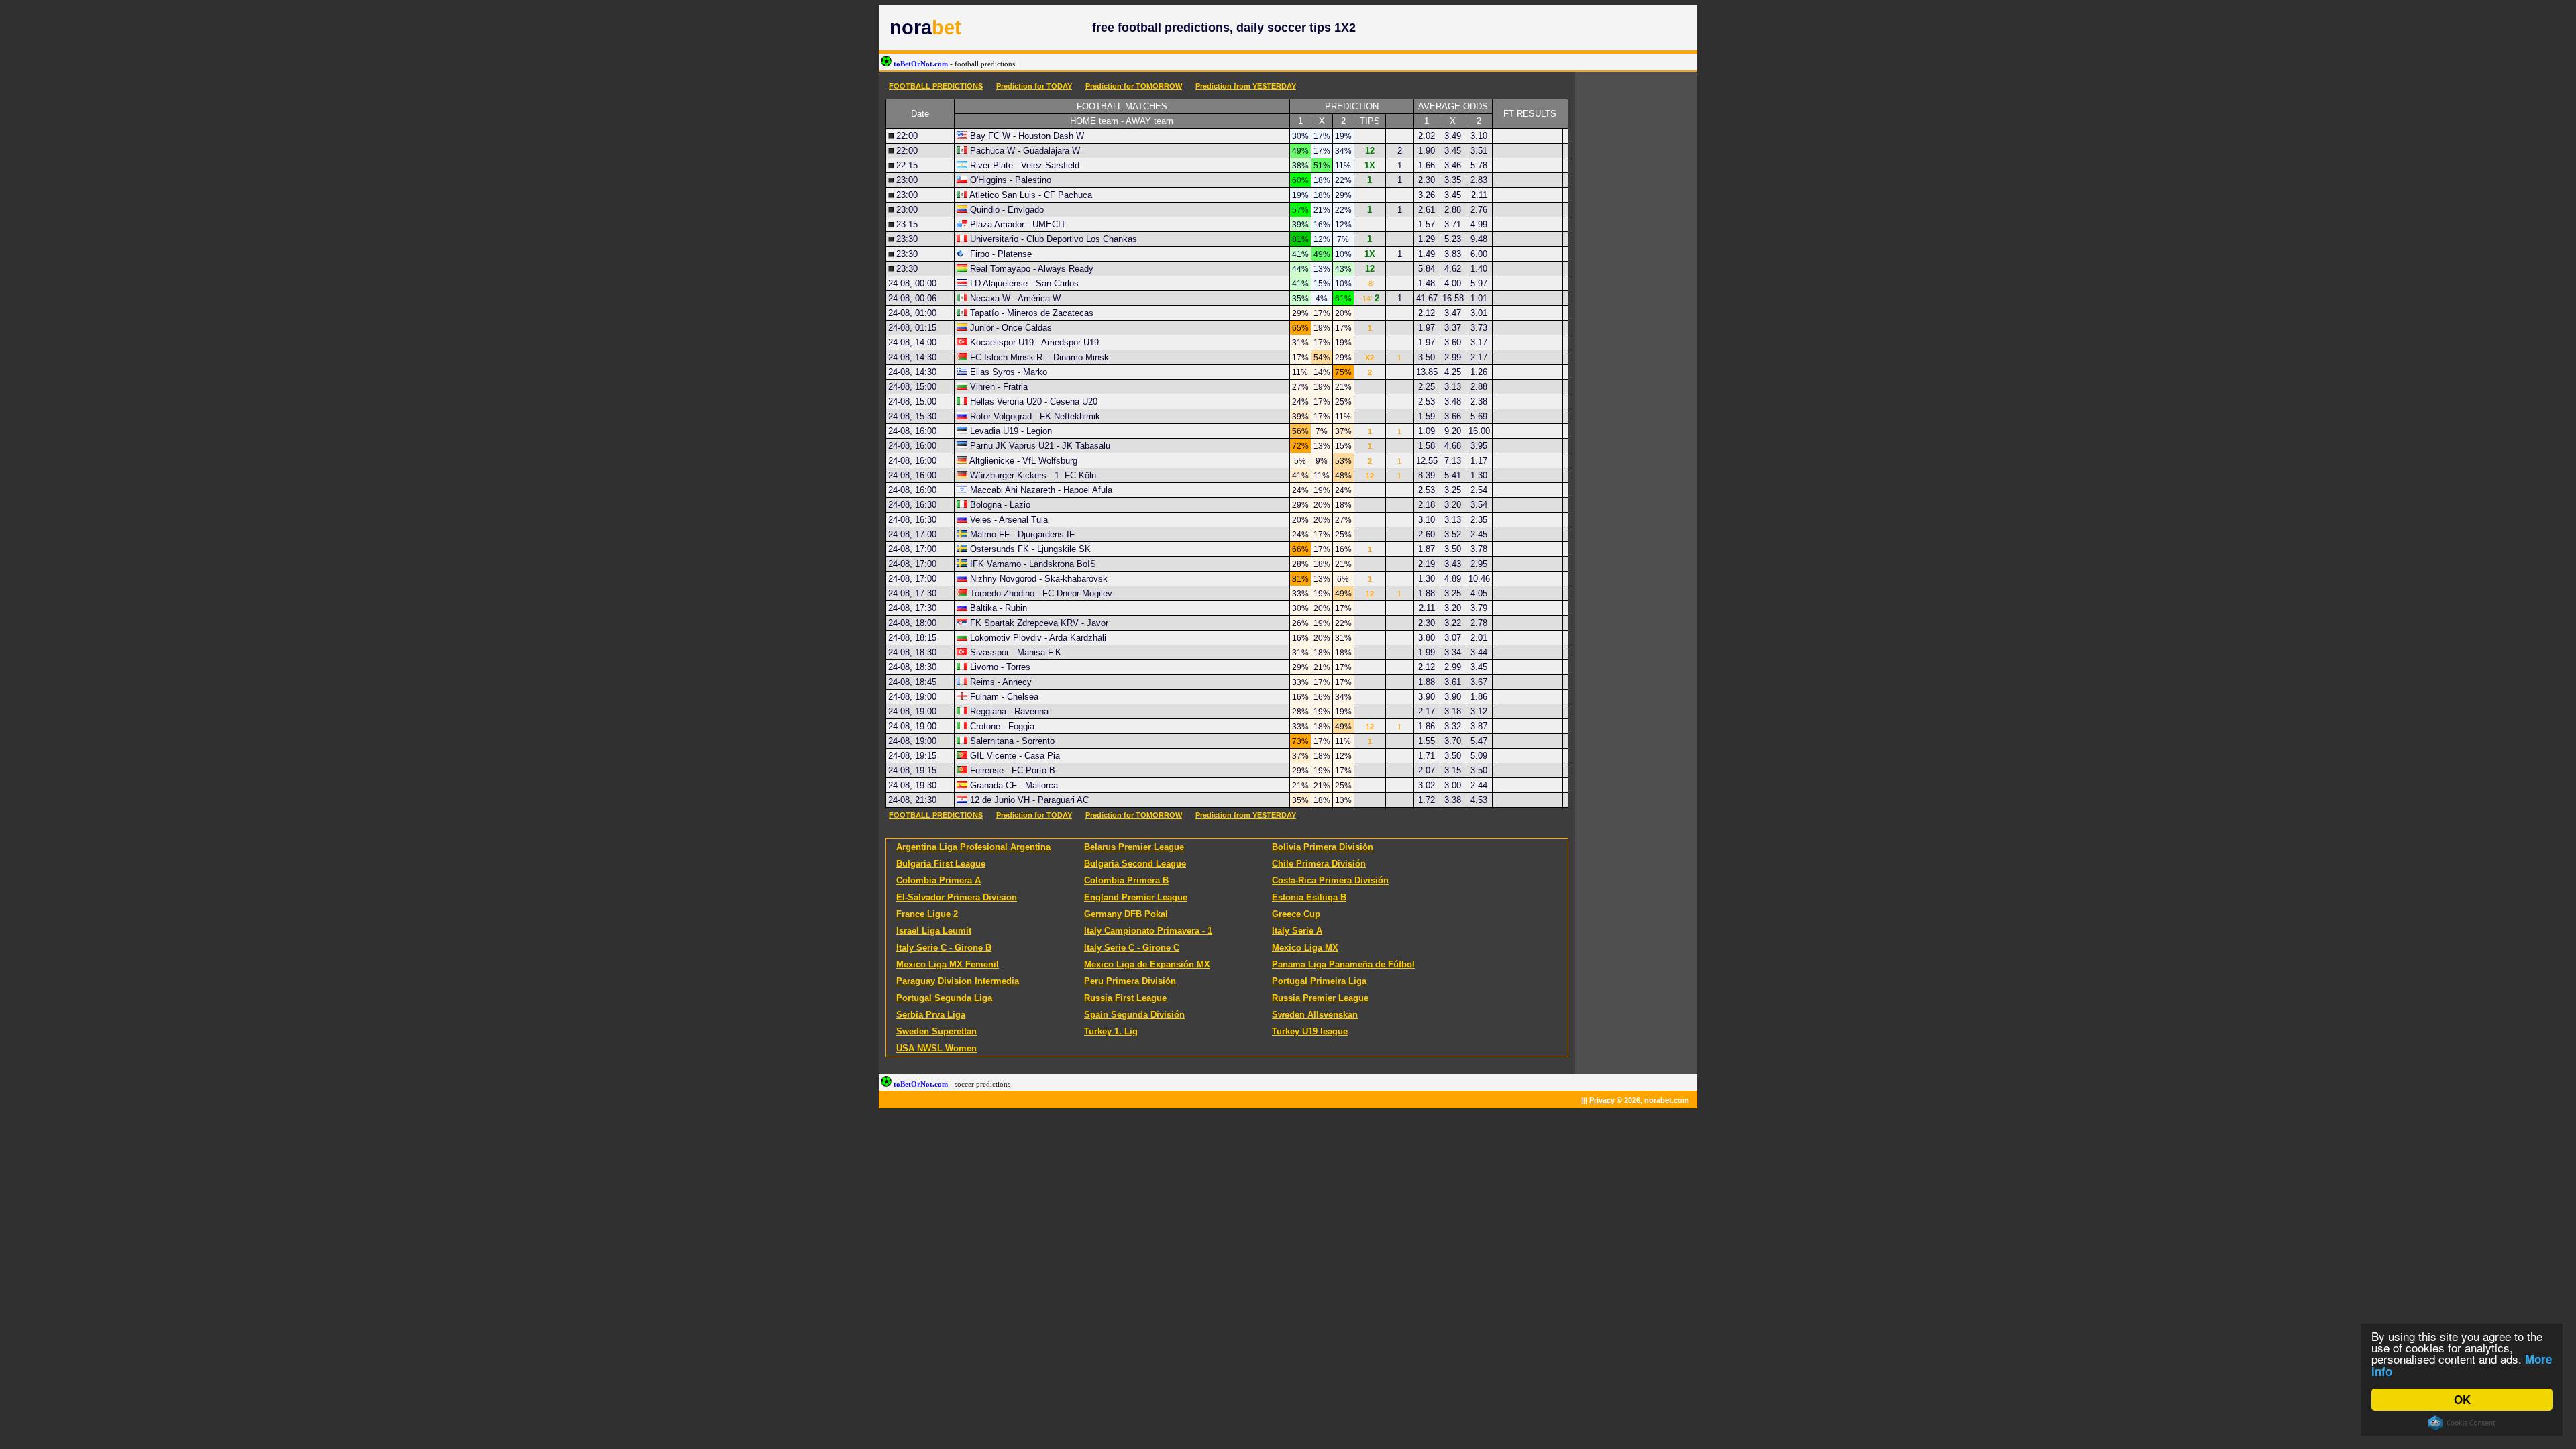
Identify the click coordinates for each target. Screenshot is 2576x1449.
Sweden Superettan (936, 1031)
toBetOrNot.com (953, 64)
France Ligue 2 (927, 914)
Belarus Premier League (1134, 847)
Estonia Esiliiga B (1309, 897)
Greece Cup (1296, 914)
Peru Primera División (1130, 981)
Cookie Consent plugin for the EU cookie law (2462, 1423)
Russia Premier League (1320, 998)
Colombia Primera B (1126, 880)
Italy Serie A (1297, 931)
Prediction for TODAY (1034, 86)
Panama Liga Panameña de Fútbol (1343, 964)
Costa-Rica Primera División (1330, 880)
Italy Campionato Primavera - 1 (1148, 931)
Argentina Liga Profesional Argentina (973, 847)
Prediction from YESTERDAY (1246, 86)
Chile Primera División (1319, 864)
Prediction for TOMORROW (1134, 86)
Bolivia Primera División (1323, 847)
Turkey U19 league (1310, 1031)
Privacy (1602, 1100)
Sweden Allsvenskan (1315, 1015)
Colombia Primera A (938, 880)
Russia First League (1125, 998)
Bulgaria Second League (1135, 864)
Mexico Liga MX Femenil (948, 964)
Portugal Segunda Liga (944, 998)
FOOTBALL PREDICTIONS (936, 86)
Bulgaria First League (941, 864)
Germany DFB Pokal (1126, 914)
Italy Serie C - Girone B (944, 948)
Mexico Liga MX (1305, 948)
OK (2462, 1399)
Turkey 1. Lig (1111, 1031)
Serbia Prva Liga (931, 1015)
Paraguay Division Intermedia (958, 981)
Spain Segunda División (1134, 1015)
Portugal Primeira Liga (1319, 981)
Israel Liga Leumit (934, 931)
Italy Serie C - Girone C (1132, 948)
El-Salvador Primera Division (957, 897)
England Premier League (1136, 897)
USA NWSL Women (936, 1048)
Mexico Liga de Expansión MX (1147, 964)
